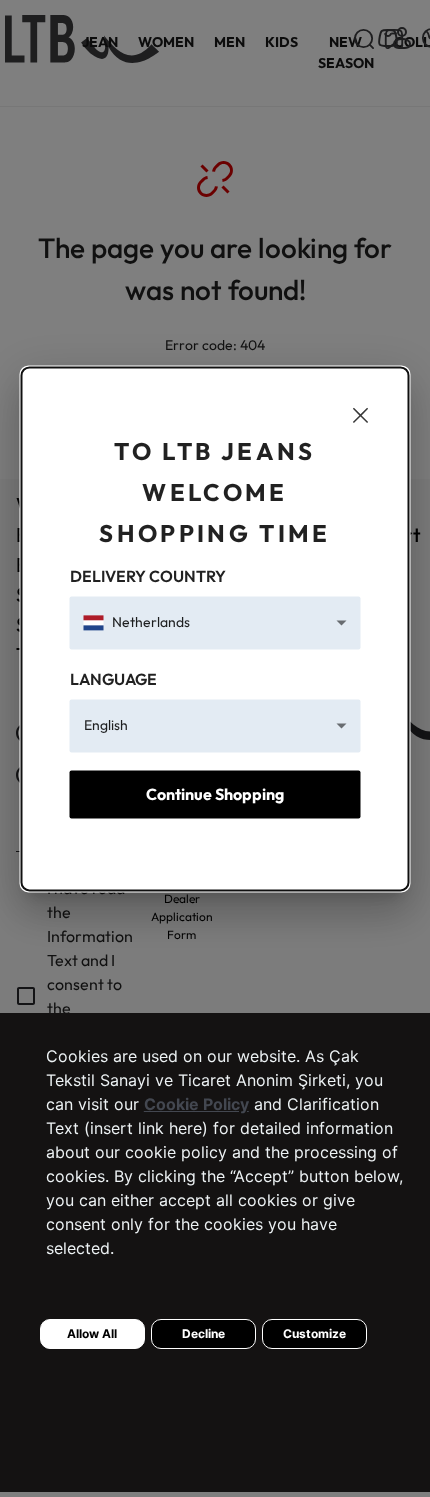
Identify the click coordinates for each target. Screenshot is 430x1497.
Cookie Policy (196, 1104)
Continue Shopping (215, 794)
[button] (215, 622)
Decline (203, 1333)
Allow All (92, 1333)
